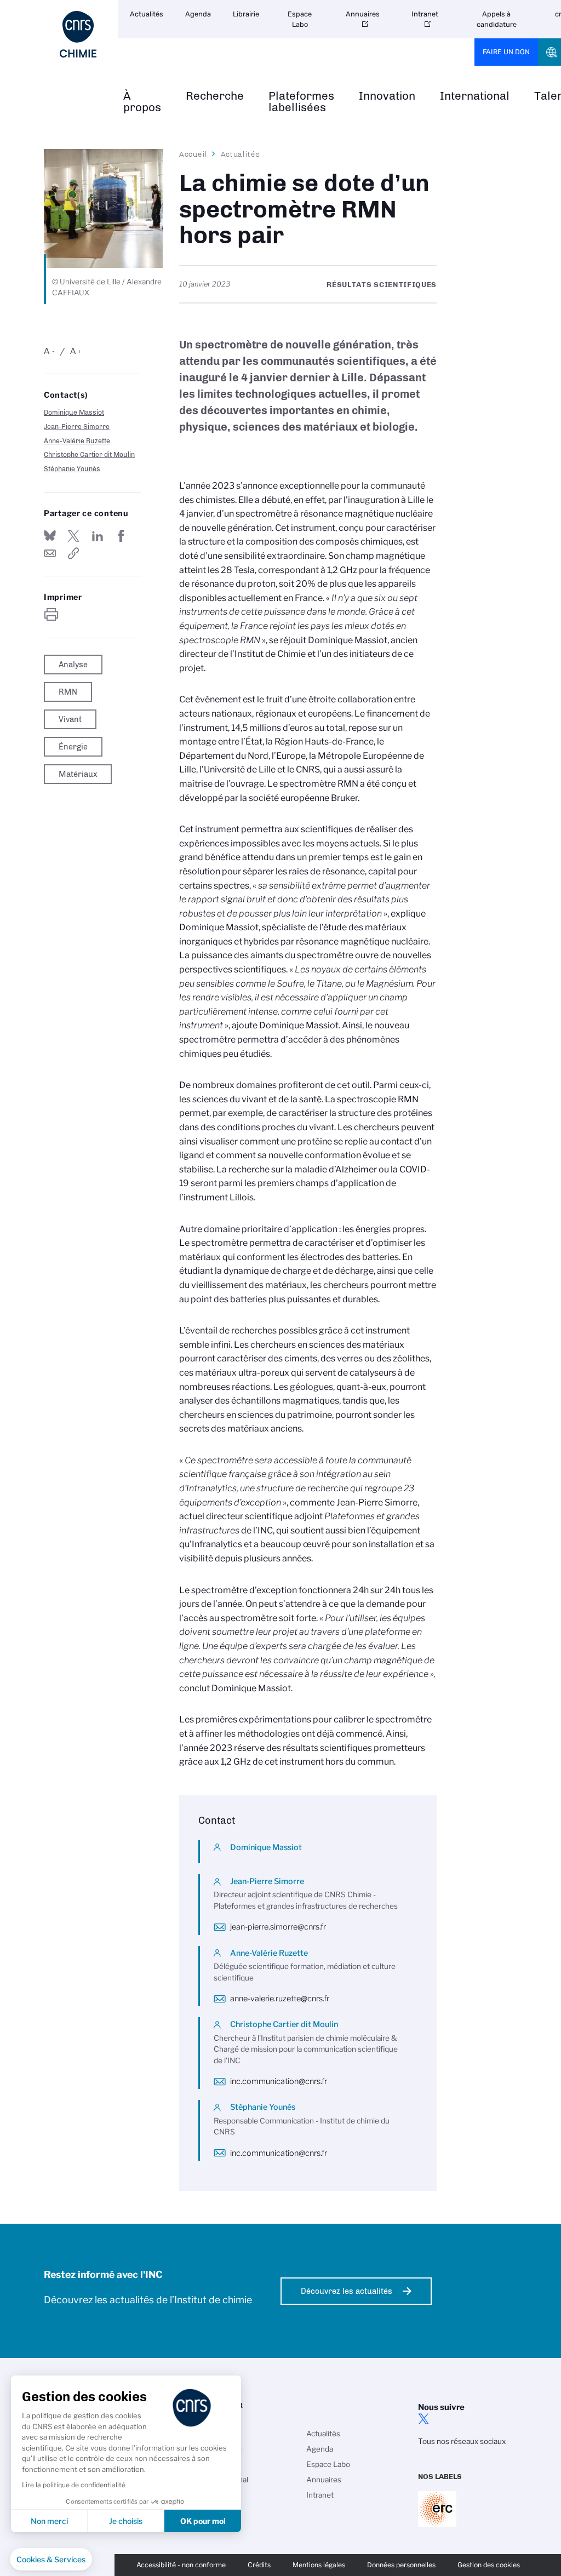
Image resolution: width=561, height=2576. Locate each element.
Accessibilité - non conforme (181, 2565)
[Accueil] (78, 34)
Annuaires (363, 14)
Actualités (147, 14)
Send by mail (50, 553)
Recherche (215, 96)
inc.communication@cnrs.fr (279, 2081)
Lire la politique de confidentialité (74, 2485)
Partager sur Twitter (73, 536)
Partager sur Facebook (121, 536)
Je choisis (126, 2521)
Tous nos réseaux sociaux (462, 2441)
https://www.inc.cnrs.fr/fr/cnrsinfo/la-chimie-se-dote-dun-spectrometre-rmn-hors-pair (73, 553)
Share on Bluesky (50, 536)
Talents (217, 2495)
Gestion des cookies (489, 2565)
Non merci (49, 2521)
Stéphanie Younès (72, 469)
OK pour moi (203, 2521)
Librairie (246, 14)
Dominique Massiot (74, 412)
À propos (142, 102)
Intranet (425, 14)
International (475, 96)
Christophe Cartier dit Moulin (89, 454)
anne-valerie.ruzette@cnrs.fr (280, 1999)
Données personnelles (401, 2565)
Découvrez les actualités (347, 2291)
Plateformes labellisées (301, 102)
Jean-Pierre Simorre (77, 427)
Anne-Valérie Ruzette (77, 441)
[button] (51, 2560)
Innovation (387, 96)
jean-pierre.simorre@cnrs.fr (278, 1927)
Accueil (193, 154)
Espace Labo (300, 19)
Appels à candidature (497, 19)
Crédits (259, 2565)
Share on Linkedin (98, 536)
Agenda (198, 14)
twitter (423, 2419)
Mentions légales (319, 2565)
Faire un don (506, 52)
